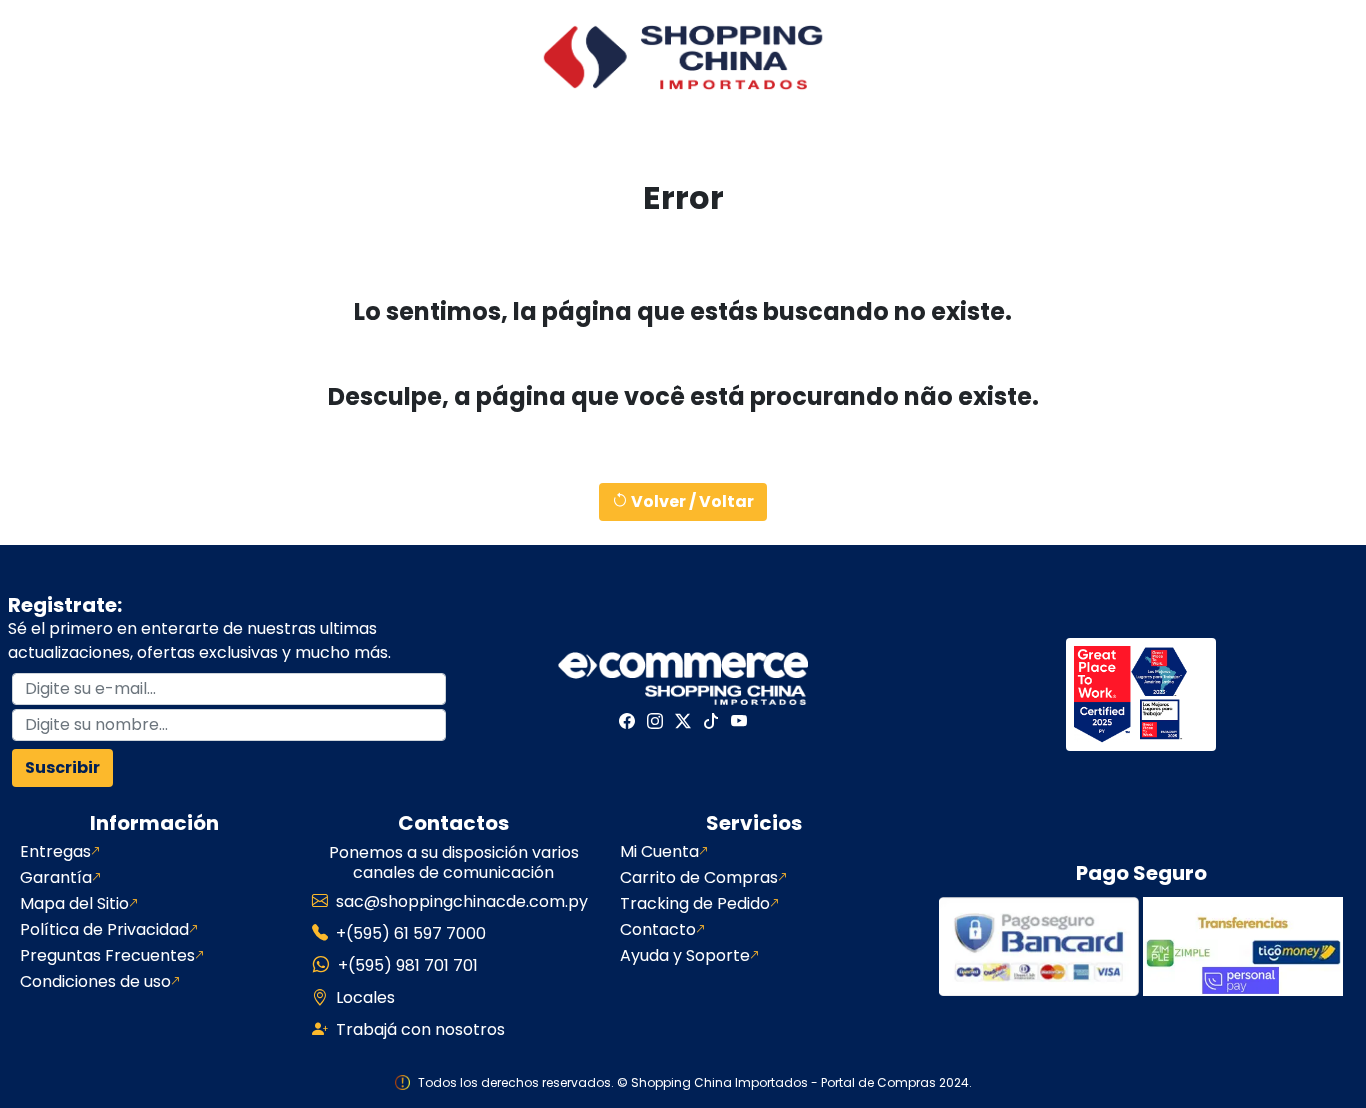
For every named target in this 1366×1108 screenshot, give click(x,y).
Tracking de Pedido (695, 904)
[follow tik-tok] (711, 721)
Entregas (55, 852)
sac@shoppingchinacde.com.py (462, 901)
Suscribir (62, 767)
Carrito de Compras (699, 878)
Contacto (658, 930)
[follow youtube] (739, 721)
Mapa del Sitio (74, 904)
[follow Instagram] (655, 721)
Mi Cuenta (659, 852)
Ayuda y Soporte (685, 956)
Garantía (56, 878)
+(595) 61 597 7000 (411, 933)
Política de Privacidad (104, 930)
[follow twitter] (683, 721)
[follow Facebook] (627, 721)
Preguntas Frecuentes (107, 956)
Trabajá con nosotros (420, 1029)
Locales (365, 997)
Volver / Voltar (691, 501)
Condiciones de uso (95, 982)
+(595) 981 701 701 (408, 965)
